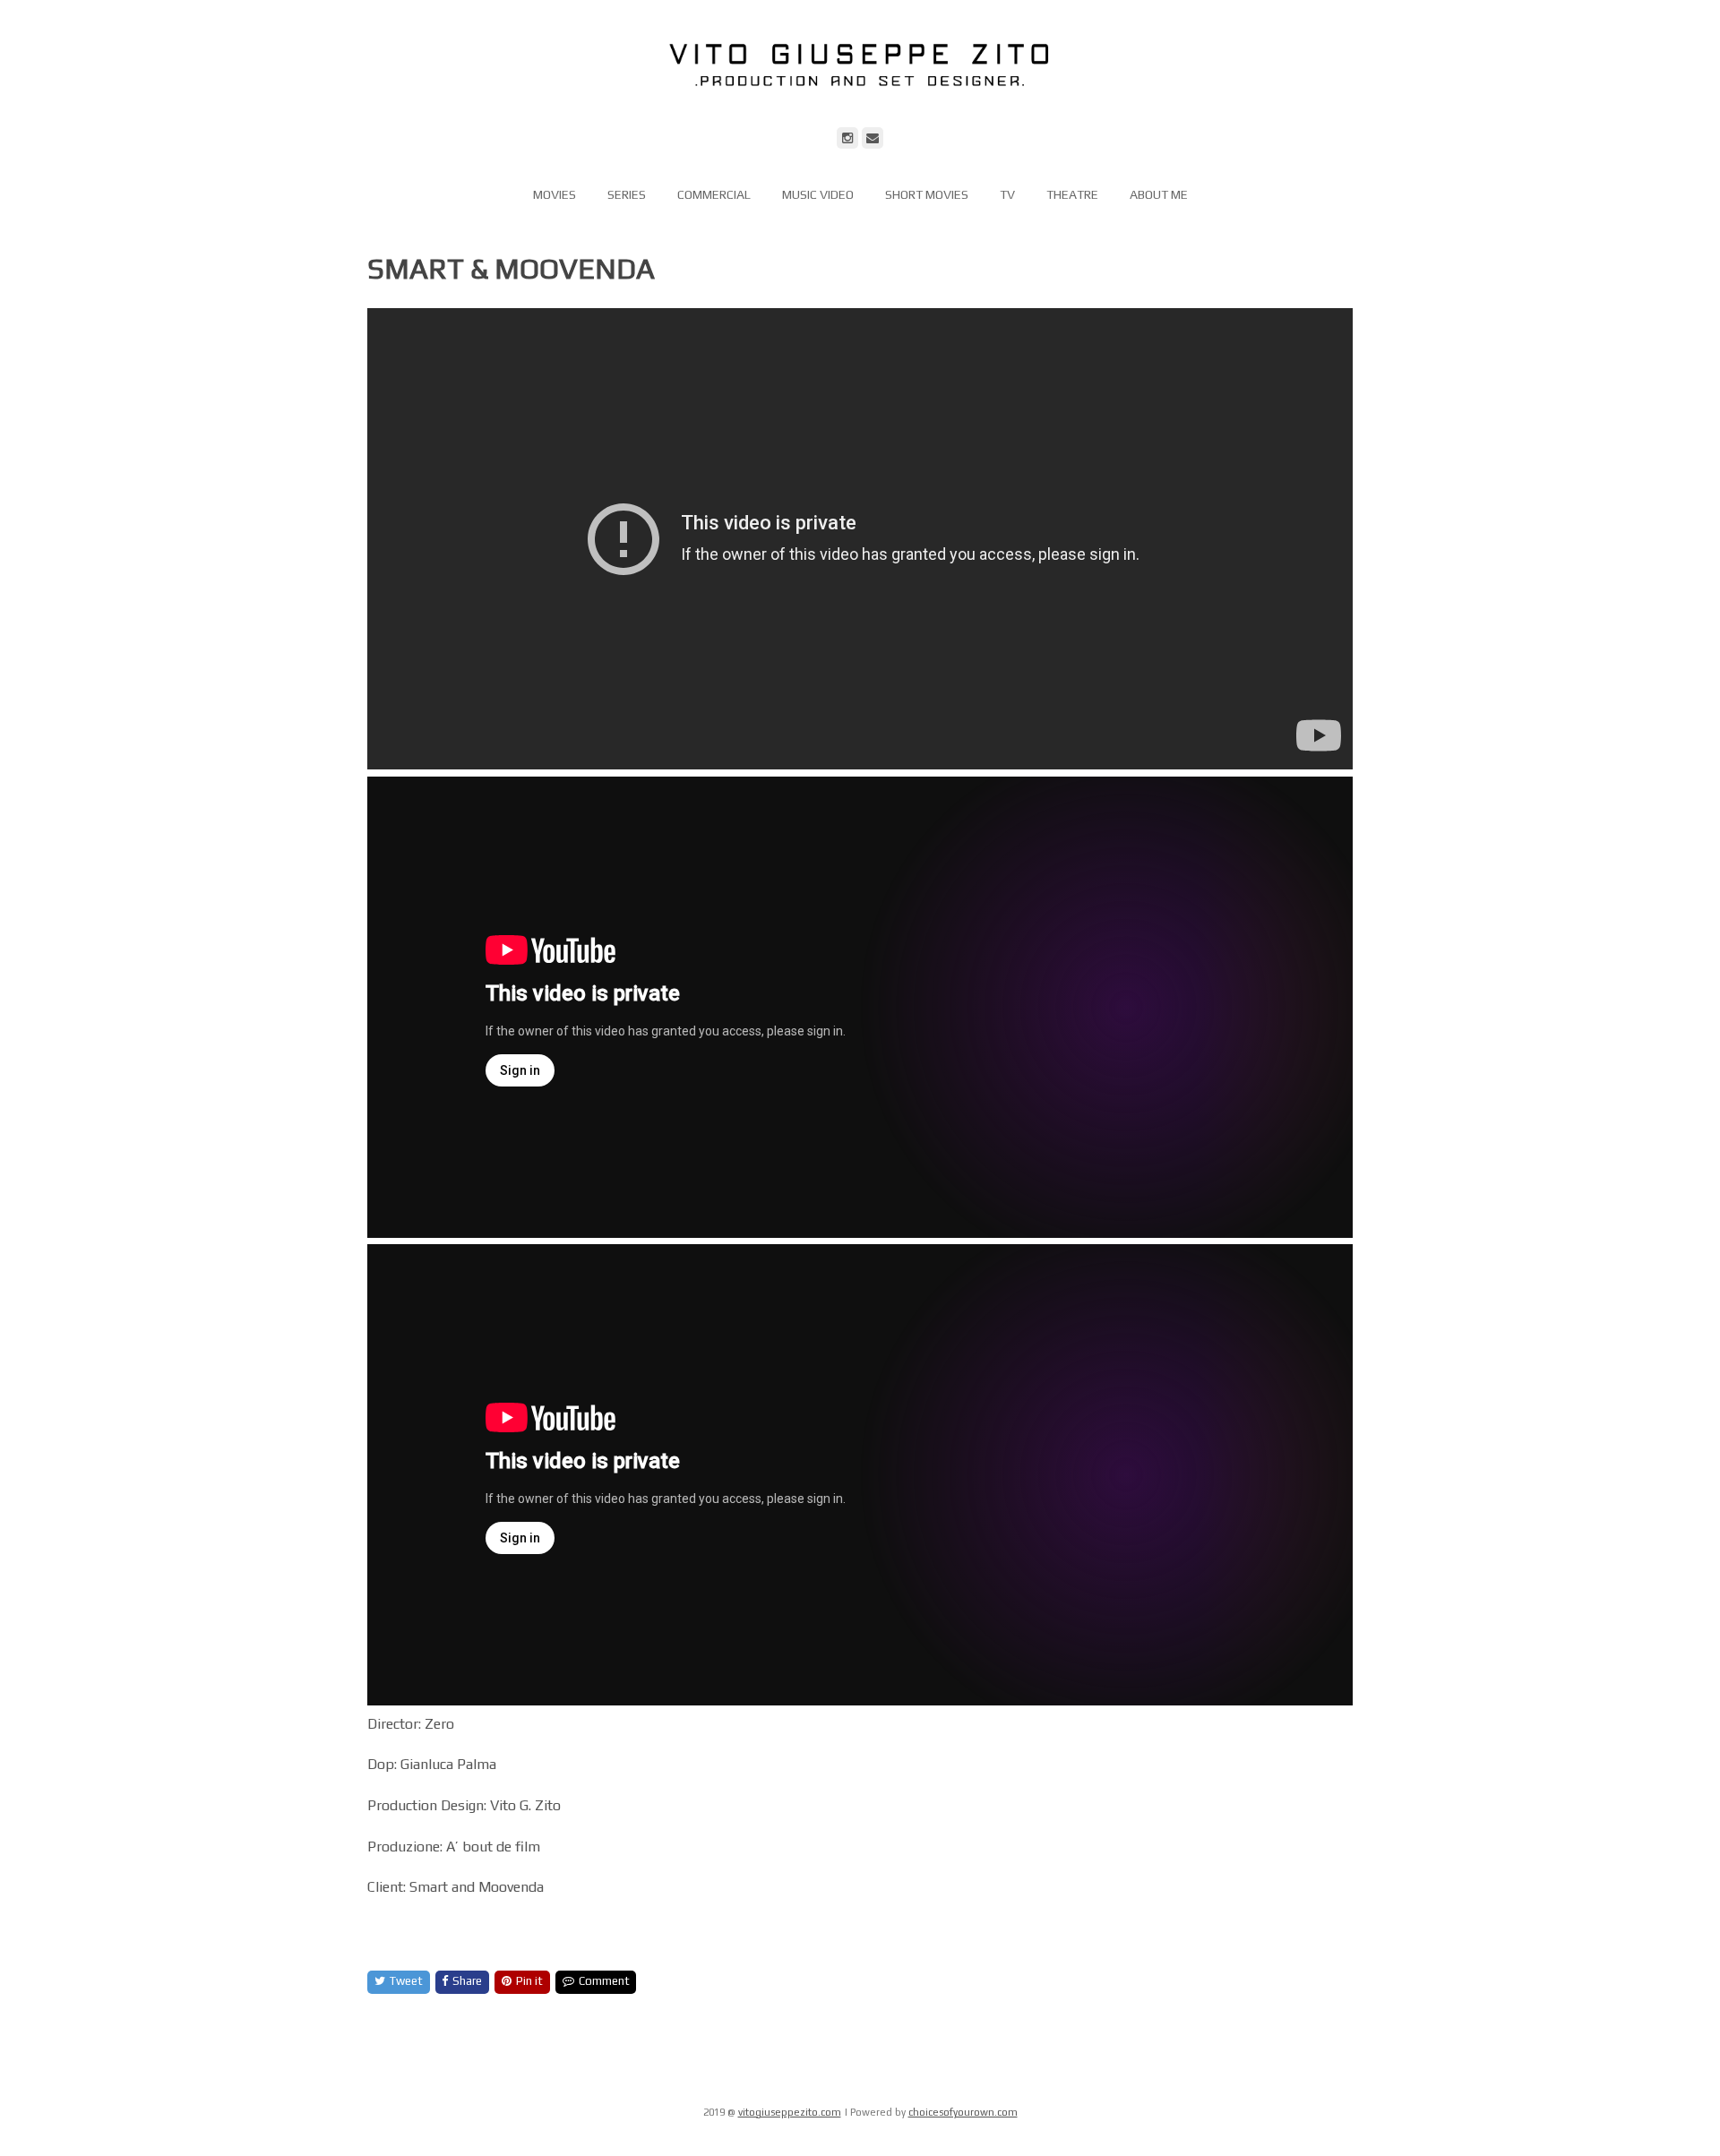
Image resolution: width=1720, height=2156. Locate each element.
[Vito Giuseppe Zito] (860, 114)
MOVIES (555, 194)
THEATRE (1072, 194)
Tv (1007, 194)
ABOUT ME (1159, 194)
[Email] (873, 138)
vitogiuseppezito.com (790, 2112)
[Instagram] (847, 138)
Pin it (529, 1981)
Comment (604, 1981)
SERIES (627, 194)
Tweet (406, 1981)
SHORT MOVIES (927, 194)
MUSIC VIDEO (818, 194)
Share (467, 1981)
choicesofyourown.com (963, 2112)
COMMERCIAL (714, 194)
